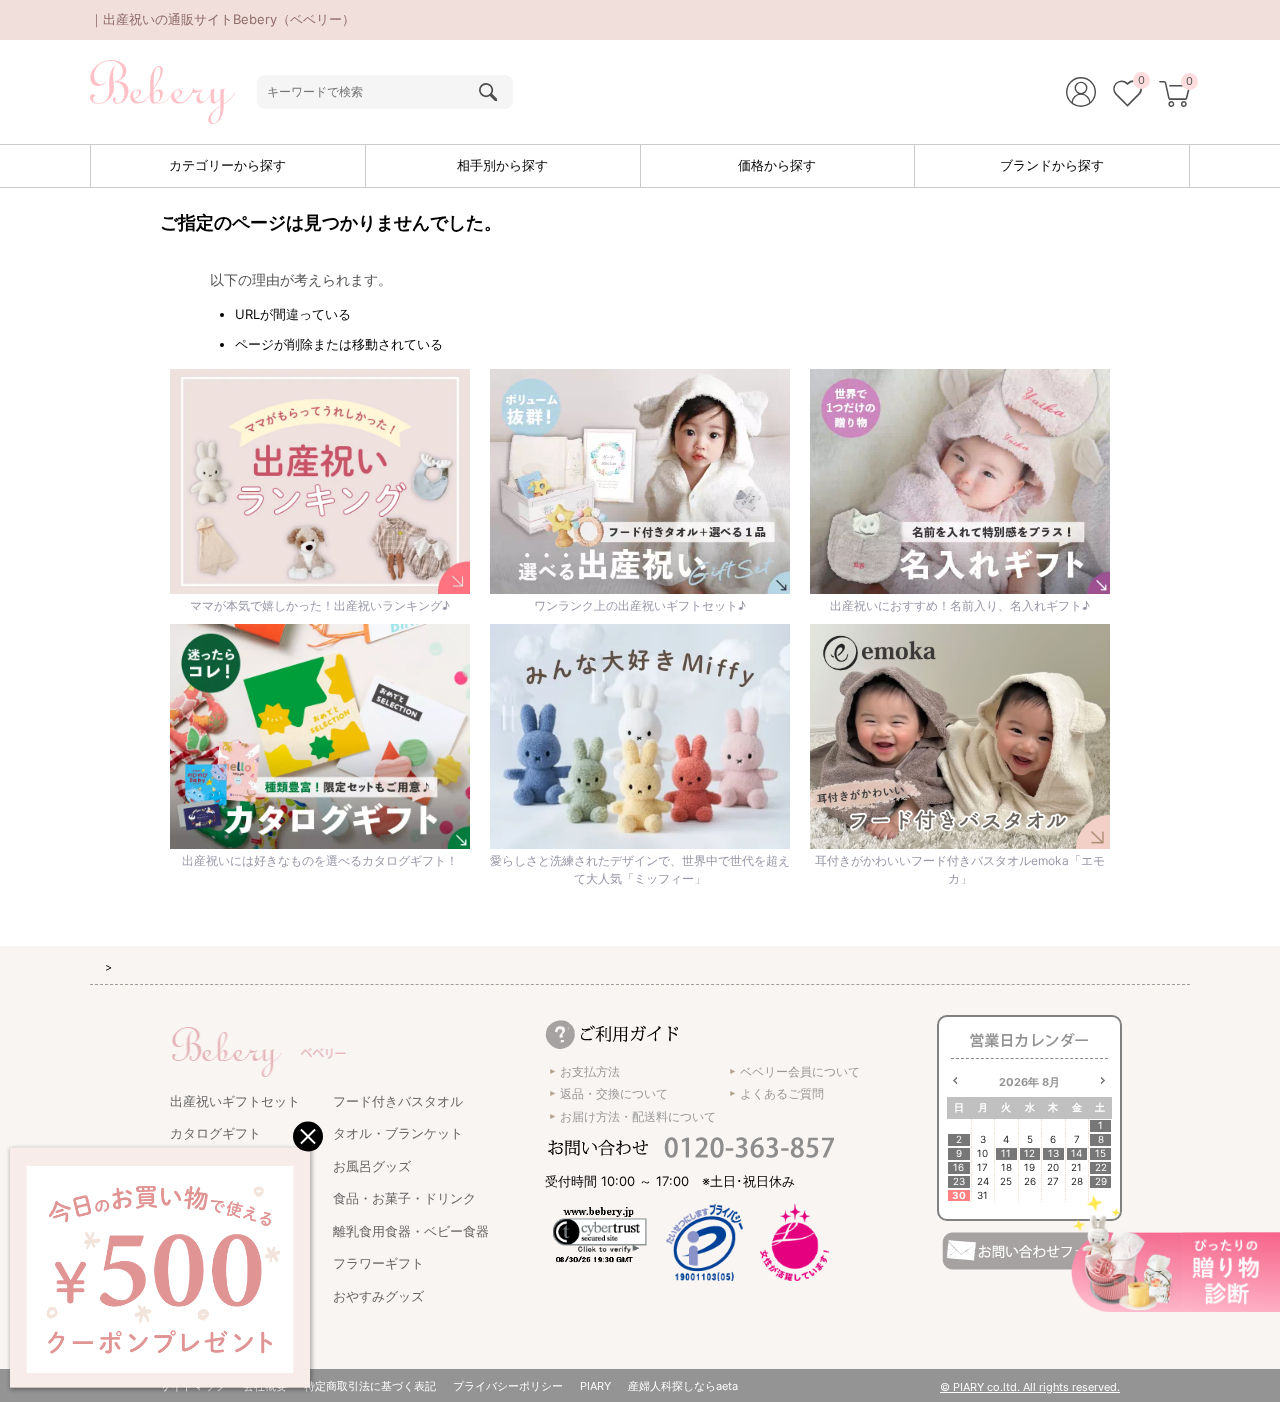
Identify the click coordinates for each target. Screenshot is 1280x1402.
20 (1053, 1167)
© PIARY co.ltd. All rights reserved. (1030, 1387)
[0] (1127, 96)
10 (982, 1153)
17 (982, 1167)
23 (959, 1181)
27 (1053, 1181)
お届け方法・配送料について (638, 1116)
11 (1006, 1153)
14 (1076, 1153)
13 (1053, 1153)
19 (1029, 1167)
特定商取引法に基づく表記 (370, 1386)
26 (1030, 1181)
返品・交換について (614, 1093)
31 (982, 1195)
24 (983, 1181)
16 (958, 1167)
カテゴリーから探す (227, 165)
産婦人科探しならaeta (683, 1386)
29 (1101, 1181)
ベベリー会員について (800, 1071)
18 (1006, 1167)
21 (1076, 1167)
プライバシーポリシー (508, 1386)
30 (959, 1195)
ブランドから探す (1052, 165)
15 (1100, 1153)
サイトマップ (193, 1386)
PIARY (595, 1386)
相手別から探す (502, 165)
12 (1029, 1153)
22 (1101, 1167)
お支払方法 (590, 1071)
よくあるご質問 (782, 1093)
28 (1077, 1181)
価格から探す (777, 165)
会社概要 (265, 1386)
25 (1006, 1181)
